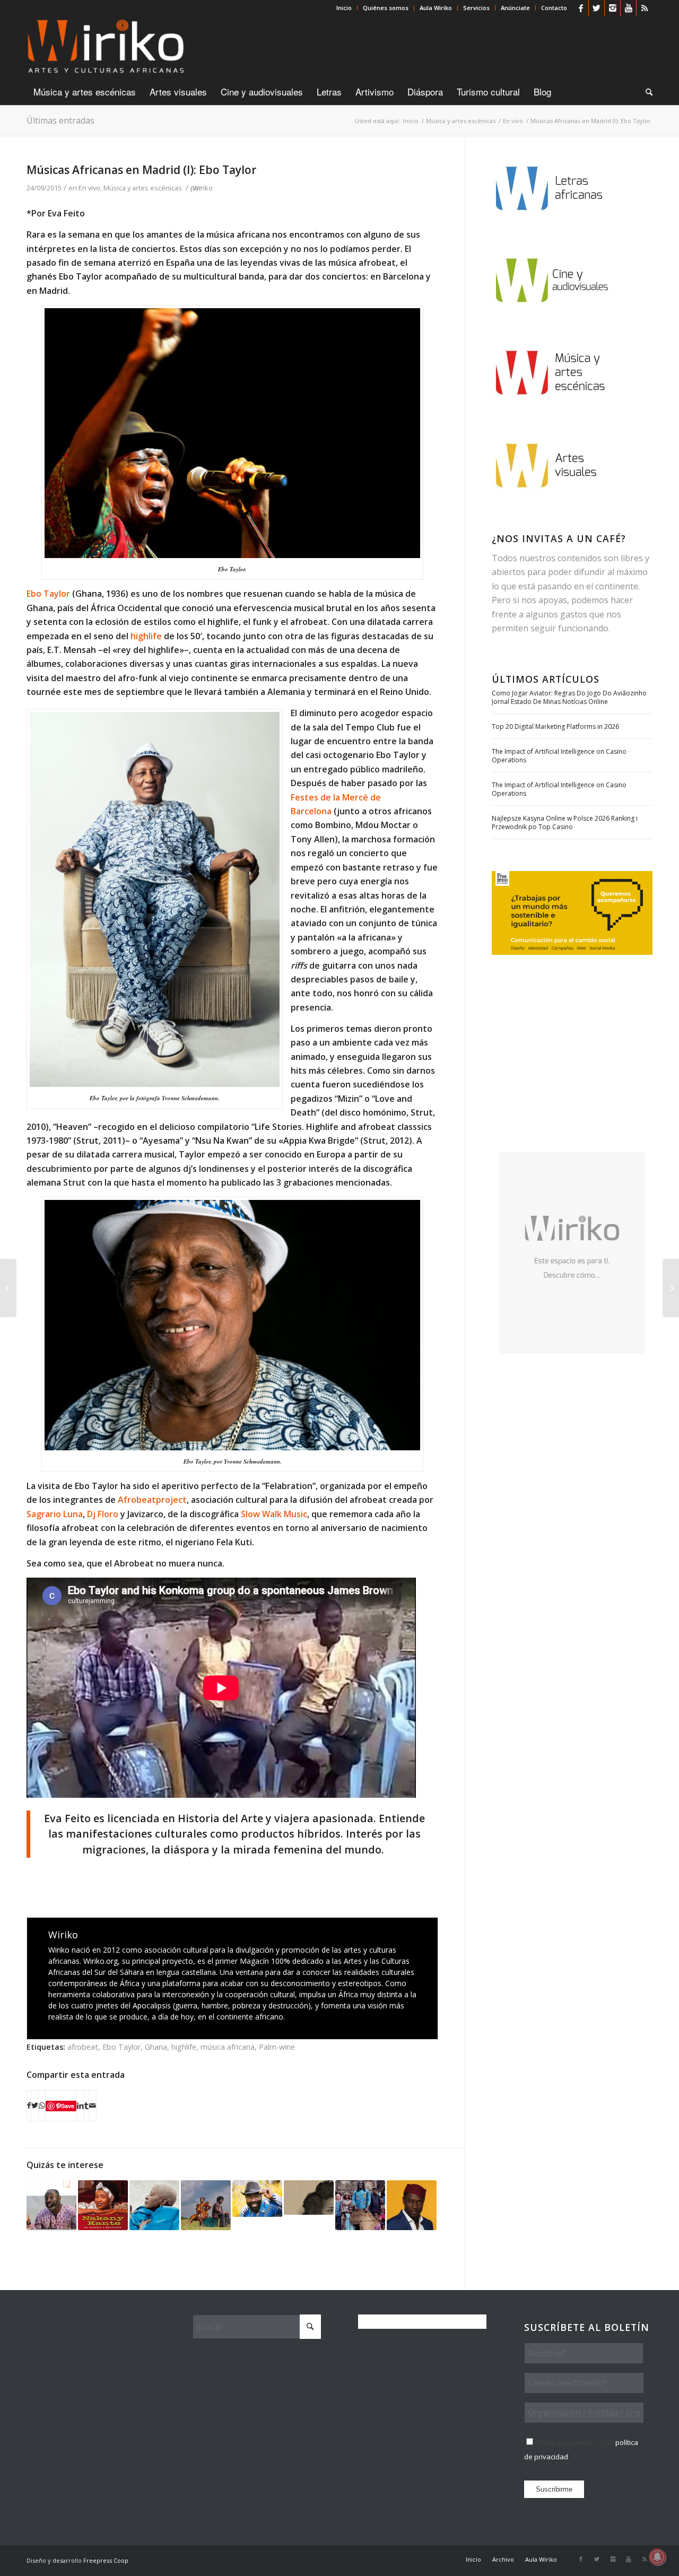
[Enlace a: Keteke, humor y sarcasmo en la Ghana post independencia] (206, 2205)
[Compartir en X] (35, 2105)
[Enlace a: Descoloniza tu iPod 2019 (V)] (360, 2205)
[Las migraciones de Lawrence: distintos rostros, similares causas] (671, 1288)
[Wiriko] (106, 47)
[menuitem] (344, 8)
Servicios (476, 8)
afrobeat (83, 2047)
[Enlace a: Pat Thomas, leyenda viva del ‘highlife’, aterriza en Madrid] (257, 2198)
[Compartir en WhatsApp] (42, 2105)
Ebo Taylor (49, 594)
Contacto (554, 8)
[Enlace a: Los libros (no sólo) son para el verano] (309, 2198)
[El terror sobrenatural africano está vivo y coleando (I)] (8, 1288)
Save (68, 2106)
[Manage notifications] (657, 2557)
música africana (228, 2047)
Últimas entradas (60, 120)
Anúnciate (515, 8)
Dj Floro (103, 1514)
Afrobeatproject (152, 1500)
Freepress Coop (106, 2560)
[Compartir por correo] (93, 2105)
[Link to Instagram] (612, 8)
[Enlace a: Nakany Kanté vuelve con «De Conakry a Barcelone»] (103, 2205)
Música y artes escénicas (143, 188)
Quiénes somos (386, 8)
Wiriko (203, 188)
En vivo (89, 188)
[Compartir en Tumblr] (86, 2105)
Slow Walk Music (274, 1514)
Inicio (344, 8)
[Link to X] (597, 8)
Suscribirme (554, 2489)
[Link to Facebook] (581, 8)
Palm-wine (277, 2047)
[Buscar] (646, 92)
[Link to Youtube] (628, 8)
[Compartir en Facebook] (29, 2105)
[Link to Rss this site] (645, 8)
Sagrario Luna (55, 1514)
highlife (146, 636)
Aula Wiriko (436, 8)
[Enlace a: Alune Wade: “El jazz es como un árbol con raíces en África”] (412, 2205)
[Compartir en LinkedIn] (80, 2105)
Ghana (156, 2047)
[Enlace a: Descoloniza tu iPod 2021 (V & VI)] (154, 2205)
